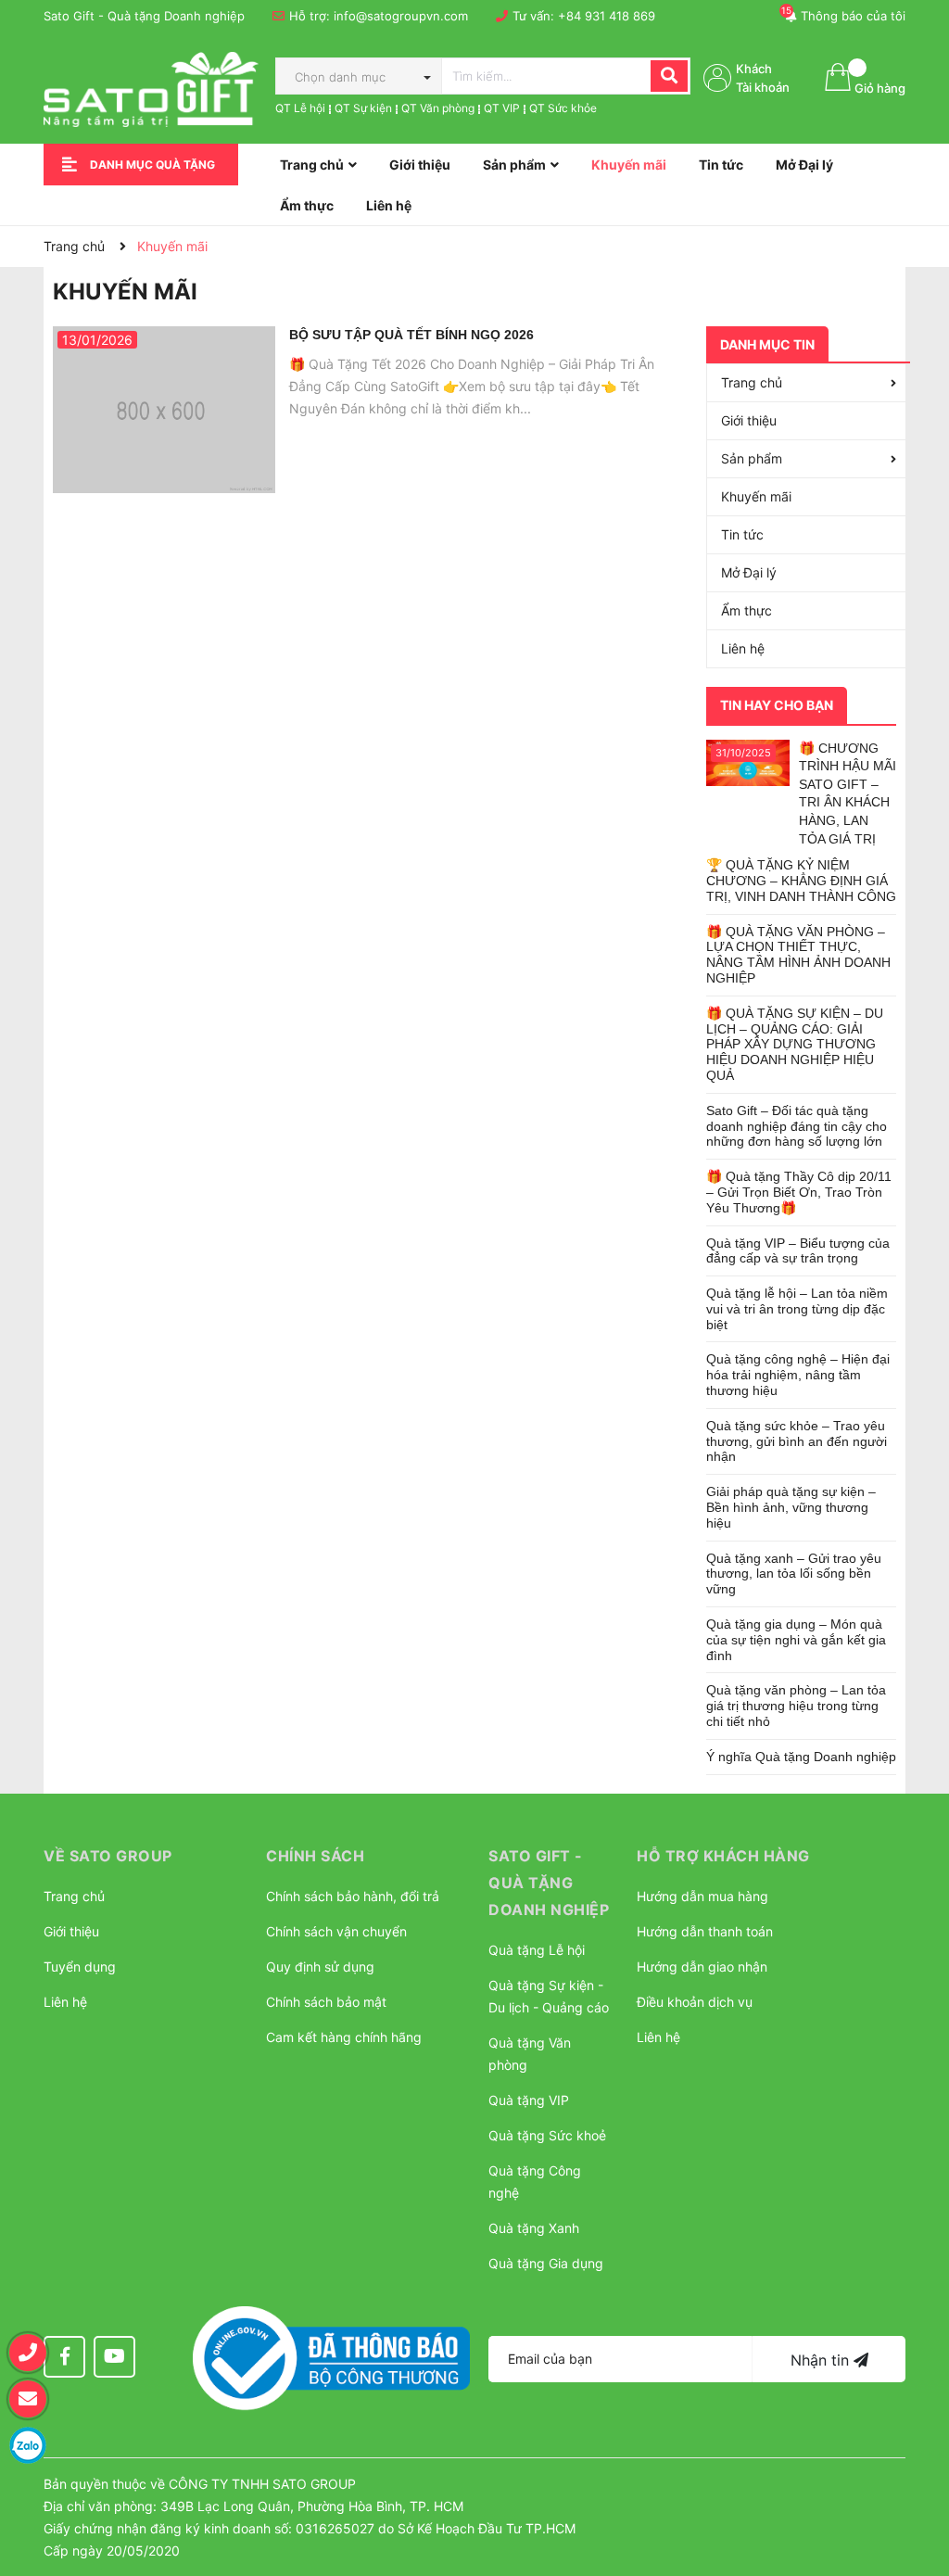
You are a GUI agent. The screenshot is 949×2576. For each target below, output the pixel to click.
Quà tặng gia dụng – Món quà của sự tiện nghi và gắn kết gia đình (796, 1640)
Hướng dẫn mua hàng (702, 1896)
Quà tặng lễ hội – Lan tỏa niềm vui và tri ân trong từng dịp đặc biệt (797, 1309)
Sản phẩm (752, 458)
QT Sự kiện (363, 108)
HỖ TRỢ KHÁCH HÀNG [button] (723, 1856)
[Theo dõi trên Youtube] (114, 2357)
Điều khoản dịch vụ (695, 2002)
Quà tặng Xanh (534, 2228)
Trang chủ (752, 382)
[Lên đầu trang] (917, 2469)
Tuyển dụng (80, 1967)
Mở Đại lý (749, 572)
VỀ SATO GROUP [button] (108, 1856)
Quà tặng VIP (529, 2100)
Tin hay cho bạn (777, 705)
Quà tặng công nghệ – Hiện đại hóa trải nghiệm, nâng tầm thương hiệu (798, 1375)
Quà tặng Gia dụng (546, 2263)
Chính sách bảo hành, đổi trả (353, 1896)
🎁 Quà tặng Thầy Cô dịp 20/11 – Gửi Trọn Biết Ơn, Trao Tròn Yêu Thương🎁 (799, 1192)
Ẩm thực (747, 610)
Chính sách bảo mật (326, 2002)
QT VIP (502, 108)
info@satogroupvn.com (401, 16)
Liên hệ (743, 648)
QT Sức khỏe (563, 108)
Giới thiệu (749, 420)
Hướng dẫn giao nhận (702, 1967)
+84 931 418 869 (607, 16)
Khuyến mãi (756, 496)
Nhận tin (822, 2360)
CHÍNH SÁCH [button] (315, 1856)
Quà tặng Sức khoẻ (547, 2135)
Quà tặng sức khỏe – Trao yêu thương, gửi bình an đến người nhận (797, 1441)
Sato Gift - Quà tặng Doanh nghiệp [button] (549, 1883)
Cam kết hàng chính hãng (344, 2037)
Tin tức (742, 534)
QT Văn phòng (438, 108)
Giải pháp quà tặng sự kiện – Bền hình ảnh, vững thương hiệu (791, 1507)
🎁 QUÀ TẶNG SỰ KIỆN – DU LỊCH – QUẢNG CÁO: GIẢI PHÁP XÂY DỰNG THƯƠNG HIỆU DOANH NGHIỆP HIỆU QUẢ (795, 1044)
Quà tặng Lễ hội (537, 1950)
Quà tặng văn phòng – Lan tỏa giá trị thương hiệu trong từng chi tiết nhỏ (796, 1706)
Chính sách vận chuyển (336, 1931)
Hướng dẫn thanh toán (705, 1931)
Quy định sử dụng (320, 1967)
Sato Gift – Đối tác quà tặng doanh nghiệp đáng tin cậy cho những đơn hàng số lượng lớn (797, 1126)
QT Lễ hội (300, 108)
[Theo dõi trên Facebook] (64, 2357)
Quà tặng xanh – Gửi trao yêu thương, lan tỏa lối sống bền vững (794, 1574)
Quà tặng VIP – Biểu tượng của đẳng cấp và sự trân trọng (798, 1251)
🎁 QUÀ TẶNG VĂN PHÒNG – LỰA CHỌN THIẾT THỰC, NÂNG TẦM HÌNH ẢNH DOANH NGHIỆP (798, 955)
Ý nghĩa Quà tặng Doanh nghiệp (801, 1757)
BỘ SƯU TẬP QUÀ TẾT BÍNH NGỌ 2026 (411, 335)
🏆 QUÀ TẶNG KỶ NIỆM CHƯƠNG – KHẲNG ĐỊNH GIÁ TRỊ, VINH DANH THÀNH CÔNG (801, 881)
